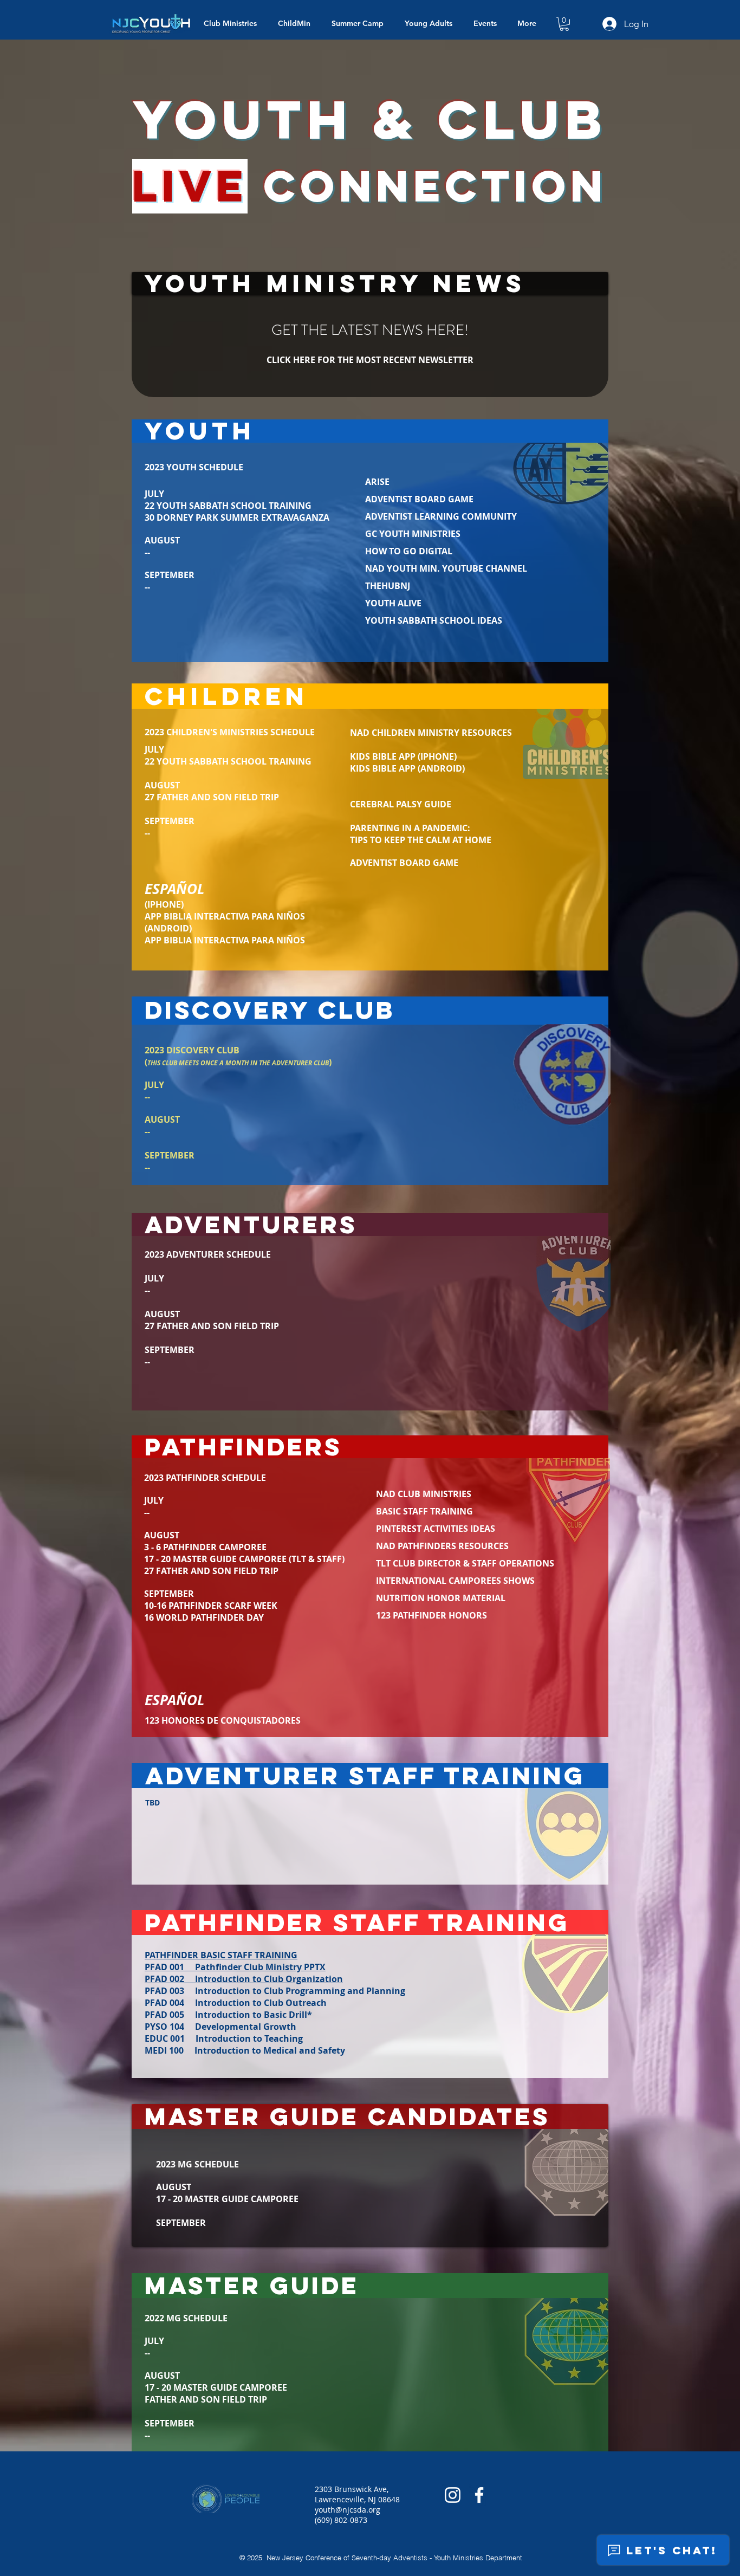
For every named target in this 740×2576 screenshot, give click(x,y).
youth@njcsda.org (348, 2510)
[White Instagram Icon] (453, 2495)
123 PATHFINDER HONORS (431, 1615)
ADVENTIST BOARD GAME (419, 499)
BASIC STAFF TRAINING (424, 1511)
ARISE (377, 482)
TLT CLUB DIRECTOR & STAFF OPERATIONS (465, 1563)
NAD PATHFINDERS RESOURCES (443, 1546)
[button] (564, 24)
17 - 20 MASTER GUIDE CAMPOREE (227, 2199)
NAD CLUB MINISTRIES (424, 1494)
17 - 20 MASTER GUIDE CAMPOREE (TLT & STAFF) (244, 1559)
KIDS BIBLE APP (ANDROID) (407, 768)
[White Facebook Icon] (479, 2495)
